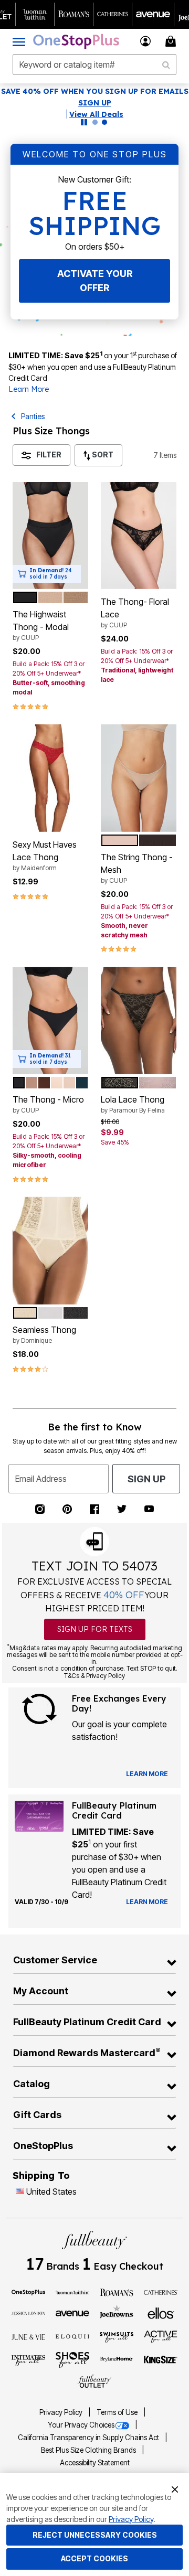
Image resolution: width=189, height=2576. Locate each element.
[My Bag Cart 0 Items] (172, 41)
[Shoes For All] (72, 2359)
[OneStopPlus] (28, 2292)
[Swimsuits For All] (117, 2336)
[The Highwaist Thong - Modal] (50, 536)
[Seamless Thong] (50, 1250)
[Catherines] (161, 2292)
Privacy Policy (62, 2412)
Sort (102, 455)
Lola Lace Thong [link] (133, 1104)
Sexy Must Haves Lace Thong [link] (45, 856)
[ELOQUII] (72, 2335)
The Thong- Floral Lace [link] (135, 613)
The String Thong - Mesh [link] (137, 868)
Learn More (29, 389)
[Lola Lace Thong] (139, 1021)
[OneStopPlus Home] (76, 41)
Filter (49, 455)
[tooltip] (35, 14)
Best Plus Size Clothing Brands (89, 2450)
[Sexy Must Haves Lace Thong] (50, 778)
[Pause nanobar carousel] (84, 122)
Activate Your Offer (95, 281)
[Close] (175, 2488)
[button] (146, 41)
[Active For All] (161, 2336)
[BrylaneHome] (117, 2360)
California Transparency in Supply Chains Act (89, 2438)
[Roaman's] (117, 2292)
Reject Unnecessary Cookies (95, 2535)
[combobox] (94, 65)
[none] (50, 536)
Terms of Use (118, 2412)
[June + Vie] (28, 2336)
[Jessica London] (28, 2313)
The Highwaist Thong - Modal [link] (41, 625)
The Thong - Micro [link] (48, 1104)
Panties (33, 416)
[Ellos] (161, 2313)
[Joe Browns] (117, 2312)
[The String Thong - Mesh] (139, 778)
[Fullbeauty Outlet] (94, 2381)
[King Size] (161, 2360)
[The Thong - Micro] (50, 1021)
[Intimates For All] (28, 2360)
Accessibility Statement (95, 2463)
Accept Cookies (94, 2558)
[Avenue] (72, 2313)
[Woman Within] (72, 2292)
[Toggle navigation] (19, 41)
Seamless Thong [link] (44, 1334)
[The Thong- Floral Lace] (139, 536)
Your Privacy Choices (81, 2425)
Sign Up (146, 1479)
